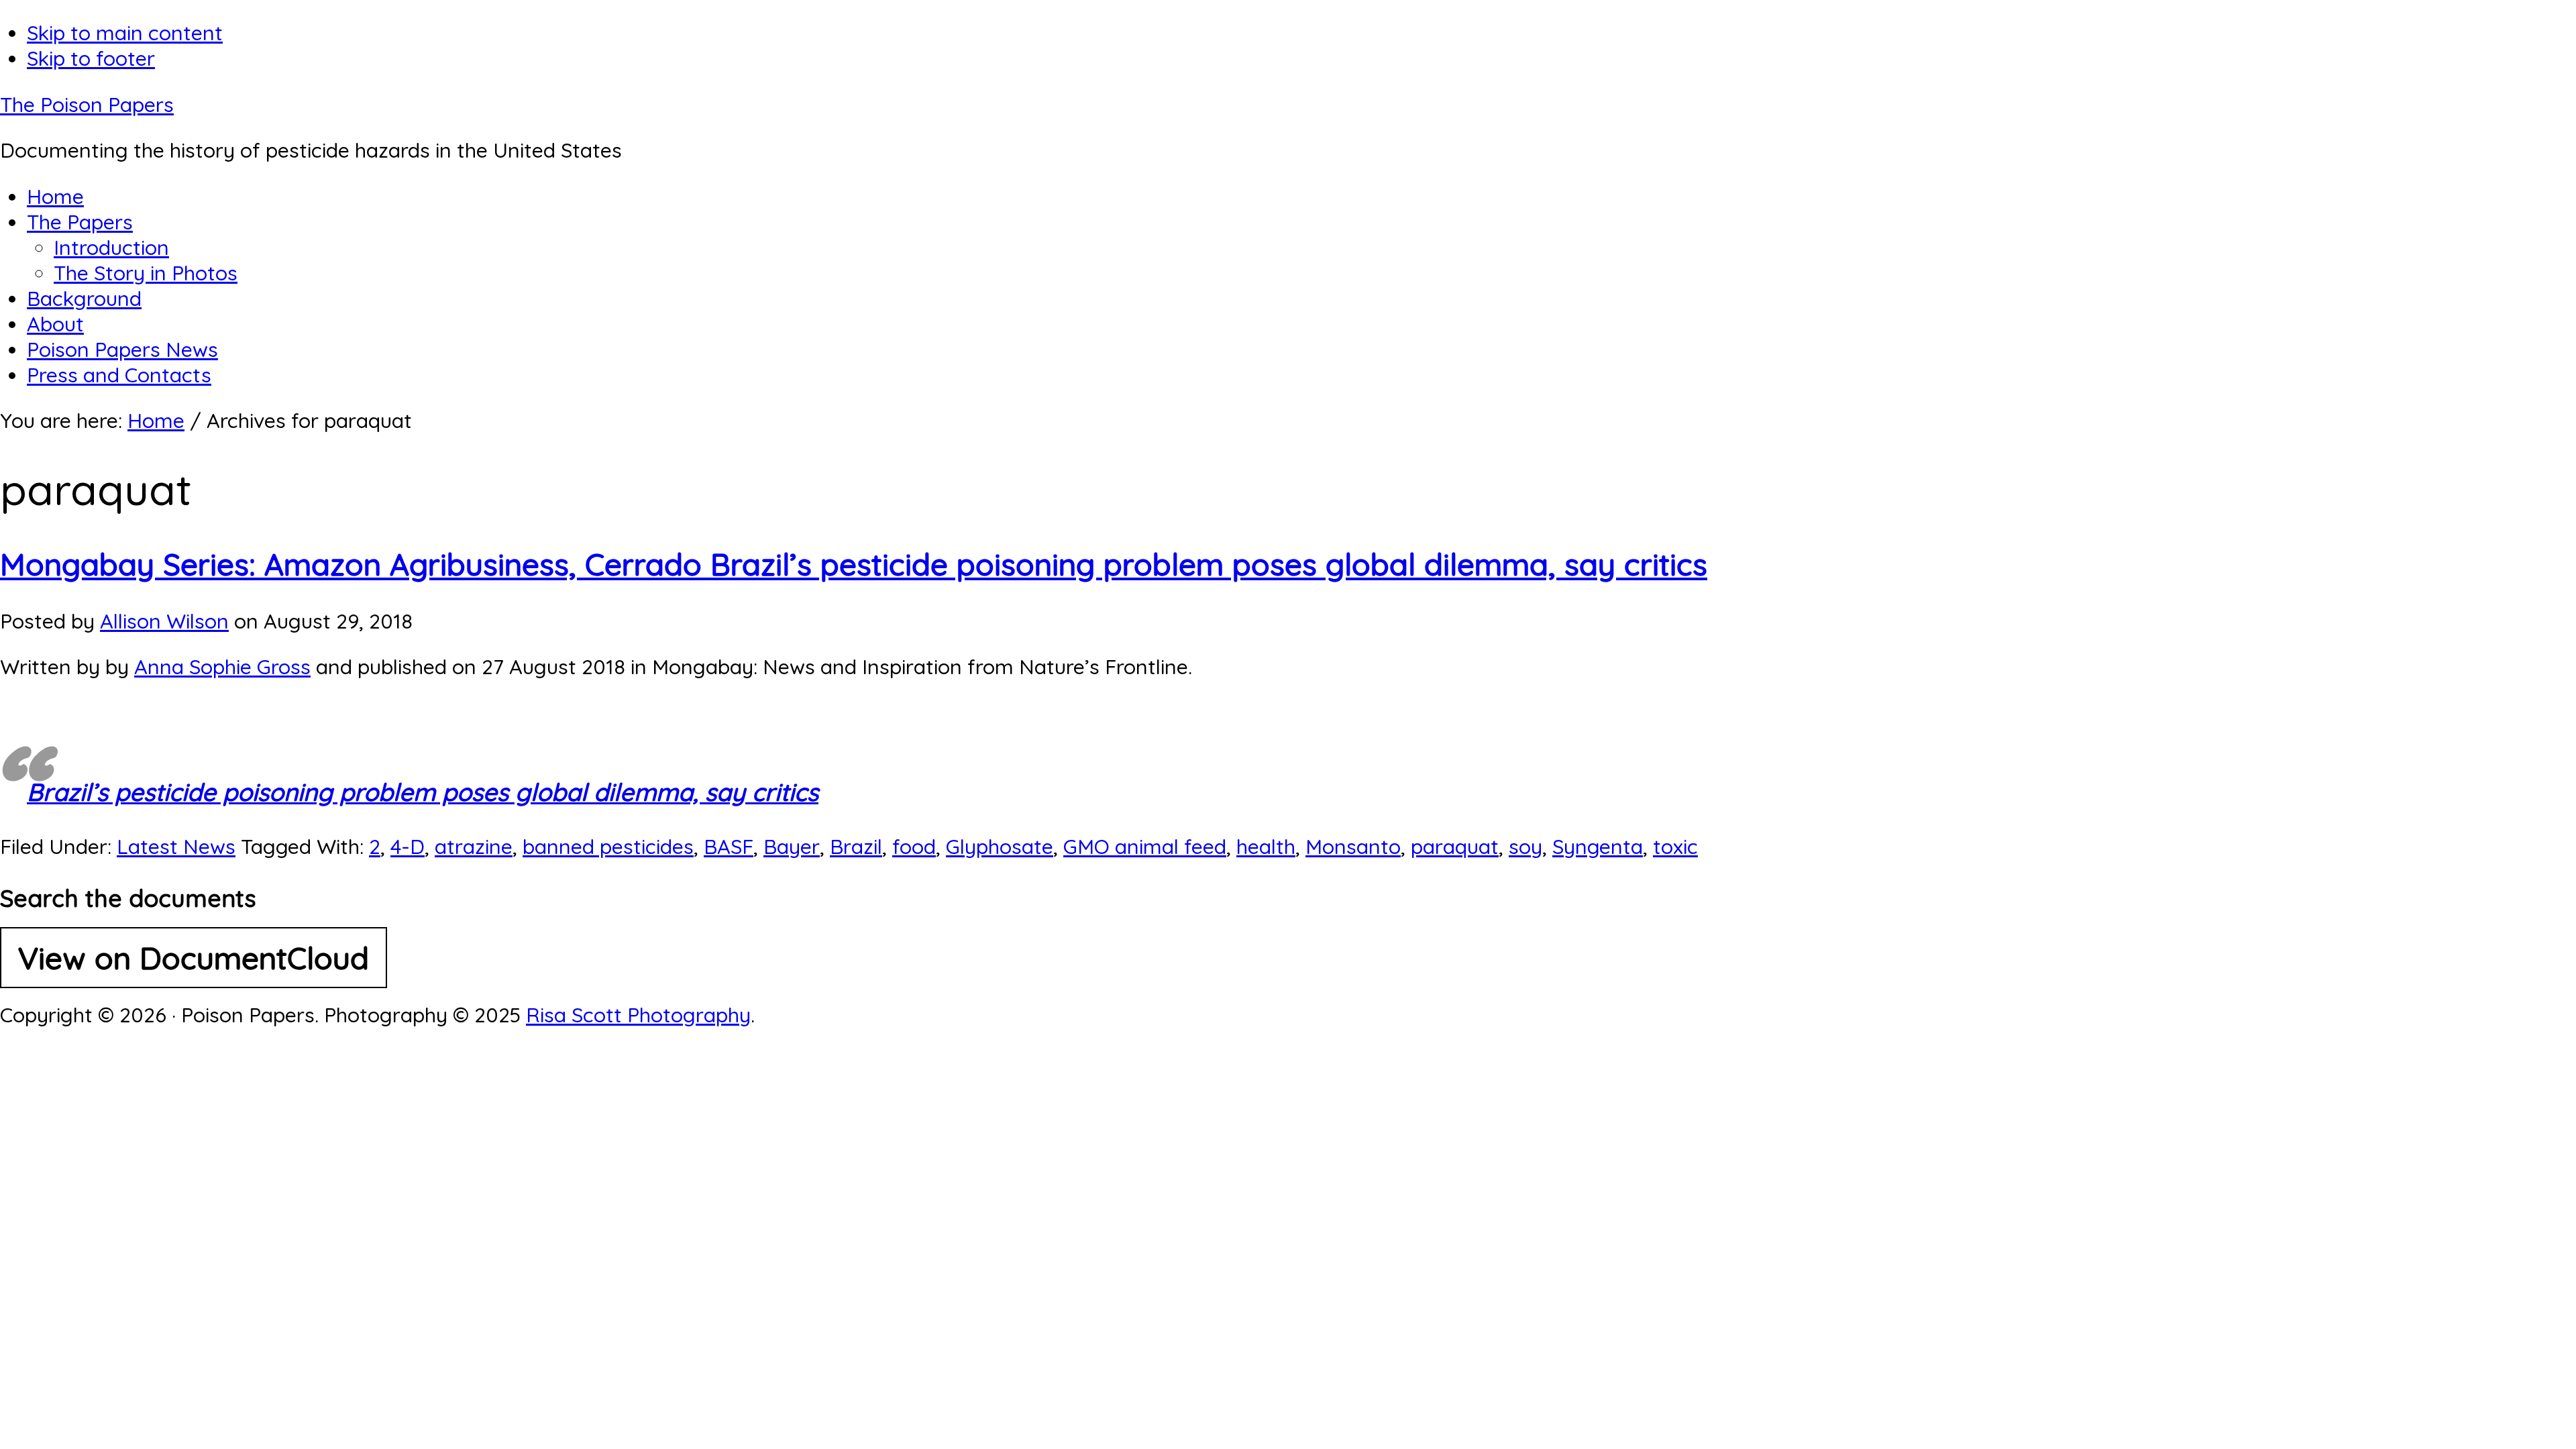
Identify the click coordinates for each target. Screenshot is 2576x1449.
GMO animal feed (1145, 847)
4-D (408, 847)
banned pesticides (608, 847)
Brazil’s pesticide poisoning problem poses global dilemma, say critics (423, 792)
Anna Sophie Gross (222, 667)
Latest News (176, 847)
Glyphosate (1000, 847)
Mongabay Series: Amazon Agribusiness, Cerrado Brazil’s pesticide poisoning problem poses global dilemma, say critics (854, 564)
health (1266, 847)
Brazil (856, 847)
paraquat (1455, 847)
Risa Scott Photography (638, 1015)
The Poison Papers (87, 105)
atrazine (474, 847)
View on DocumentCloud (194, 958)
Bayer (792, 847)
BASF (729, 847)
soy (1525, 847)
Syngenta (1598, 847)
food (914, 847)
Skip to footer (91, 58)
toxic (1675, 847)
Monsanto (1353, 847)
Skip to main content (125, 33)
